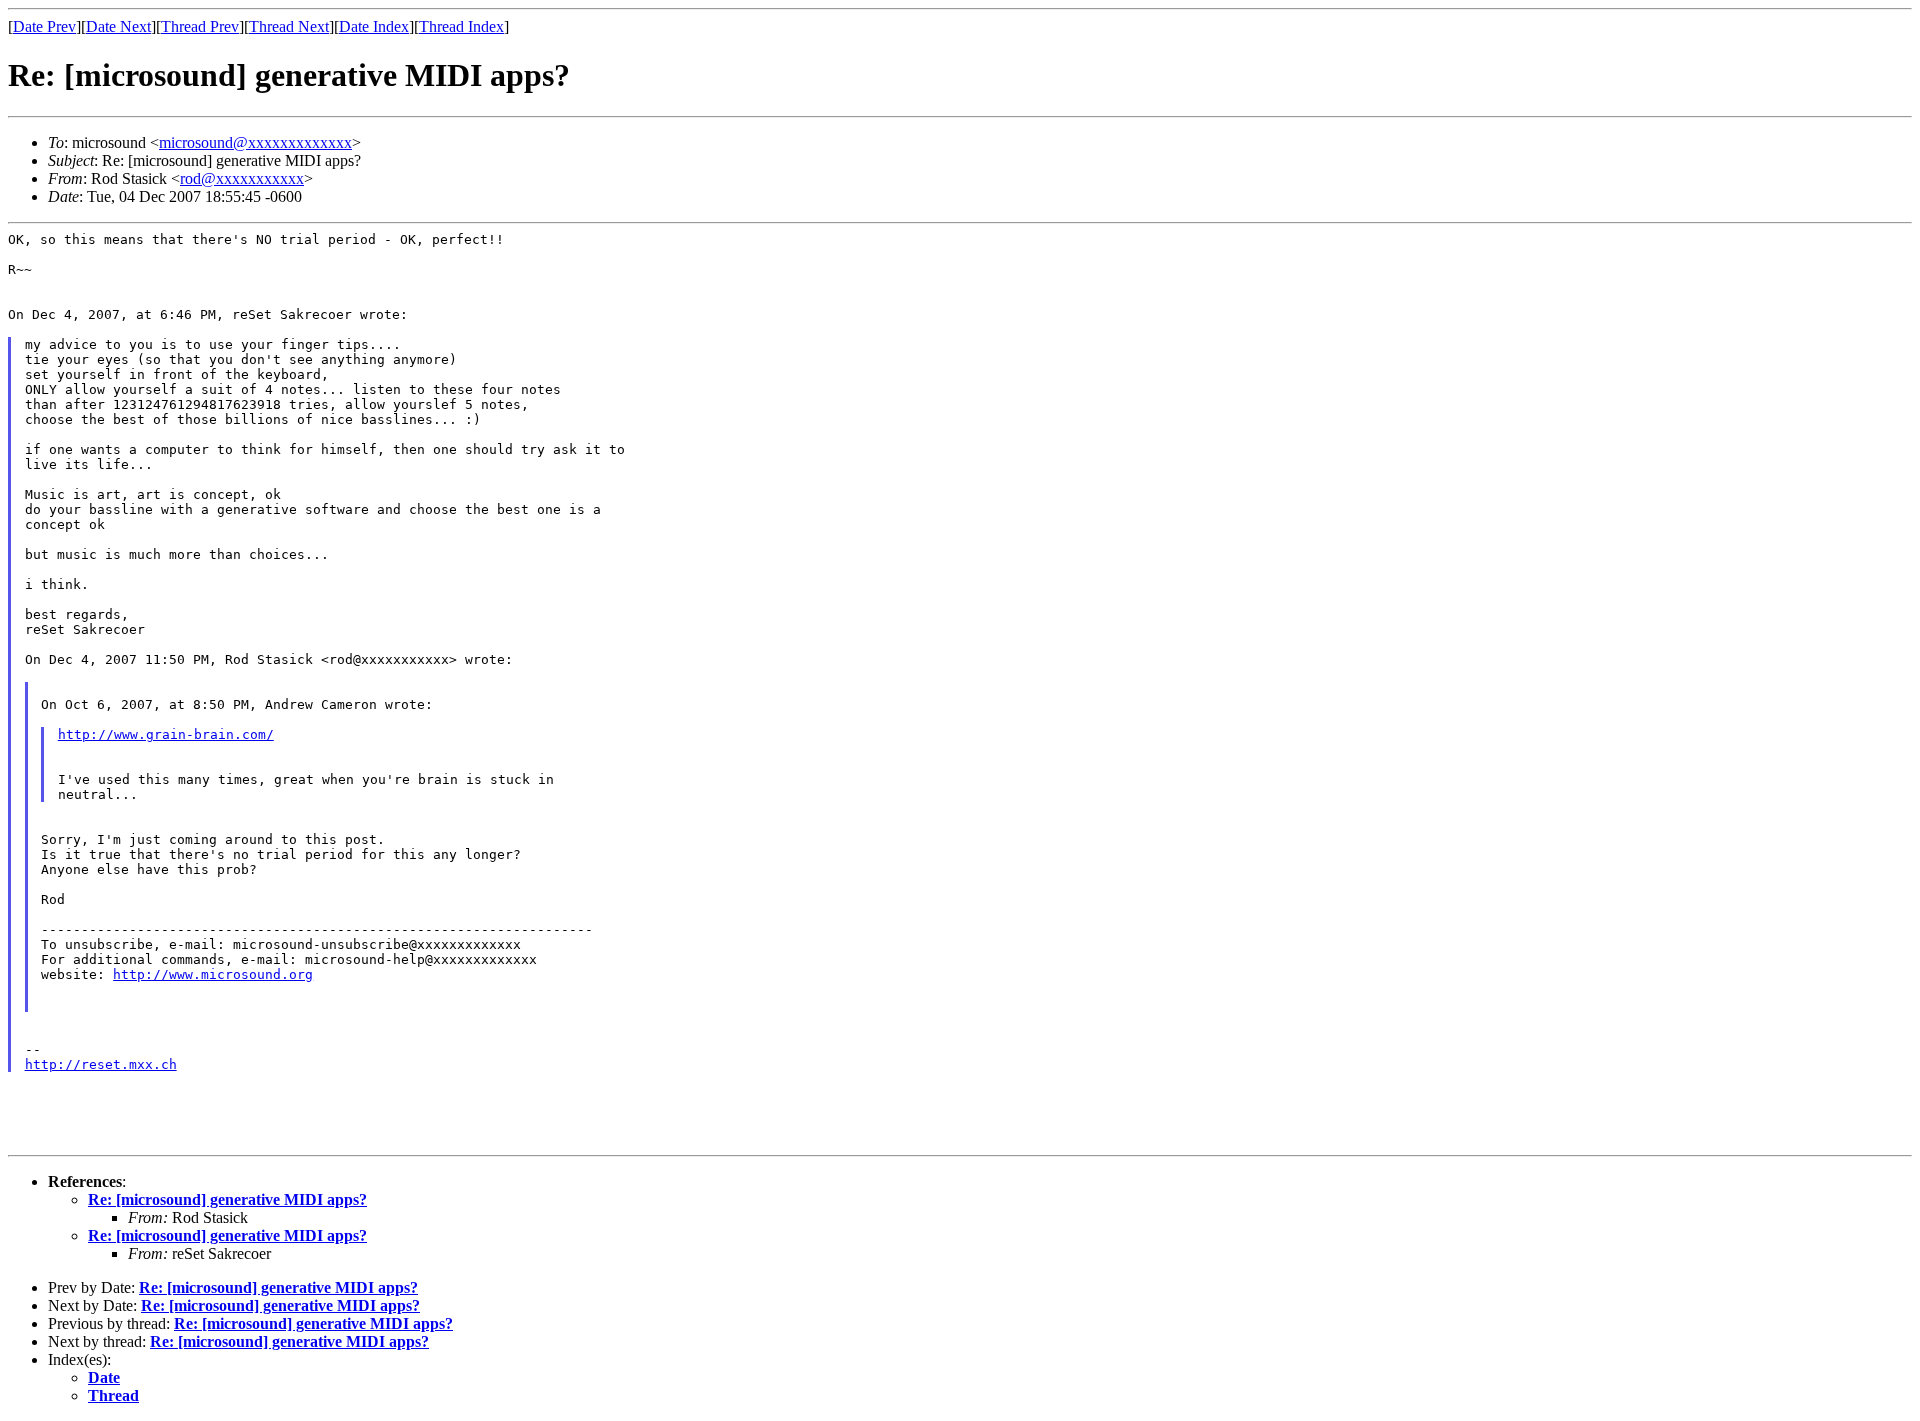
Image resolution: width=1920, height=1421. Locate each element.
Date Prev (44, 26)
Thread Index (461, 26)
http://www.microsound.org (213, 974)
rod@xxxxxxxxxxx (242, 178)
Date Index (374, 26)
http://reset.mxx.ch (101, 1064)
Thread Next (289, 26)
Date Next (118, 26)
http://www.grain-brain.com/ (166, 734)
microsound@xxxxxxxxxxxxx (255, 142)
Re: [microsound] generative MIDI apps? (227, 1199)
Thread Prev (200, 26)
